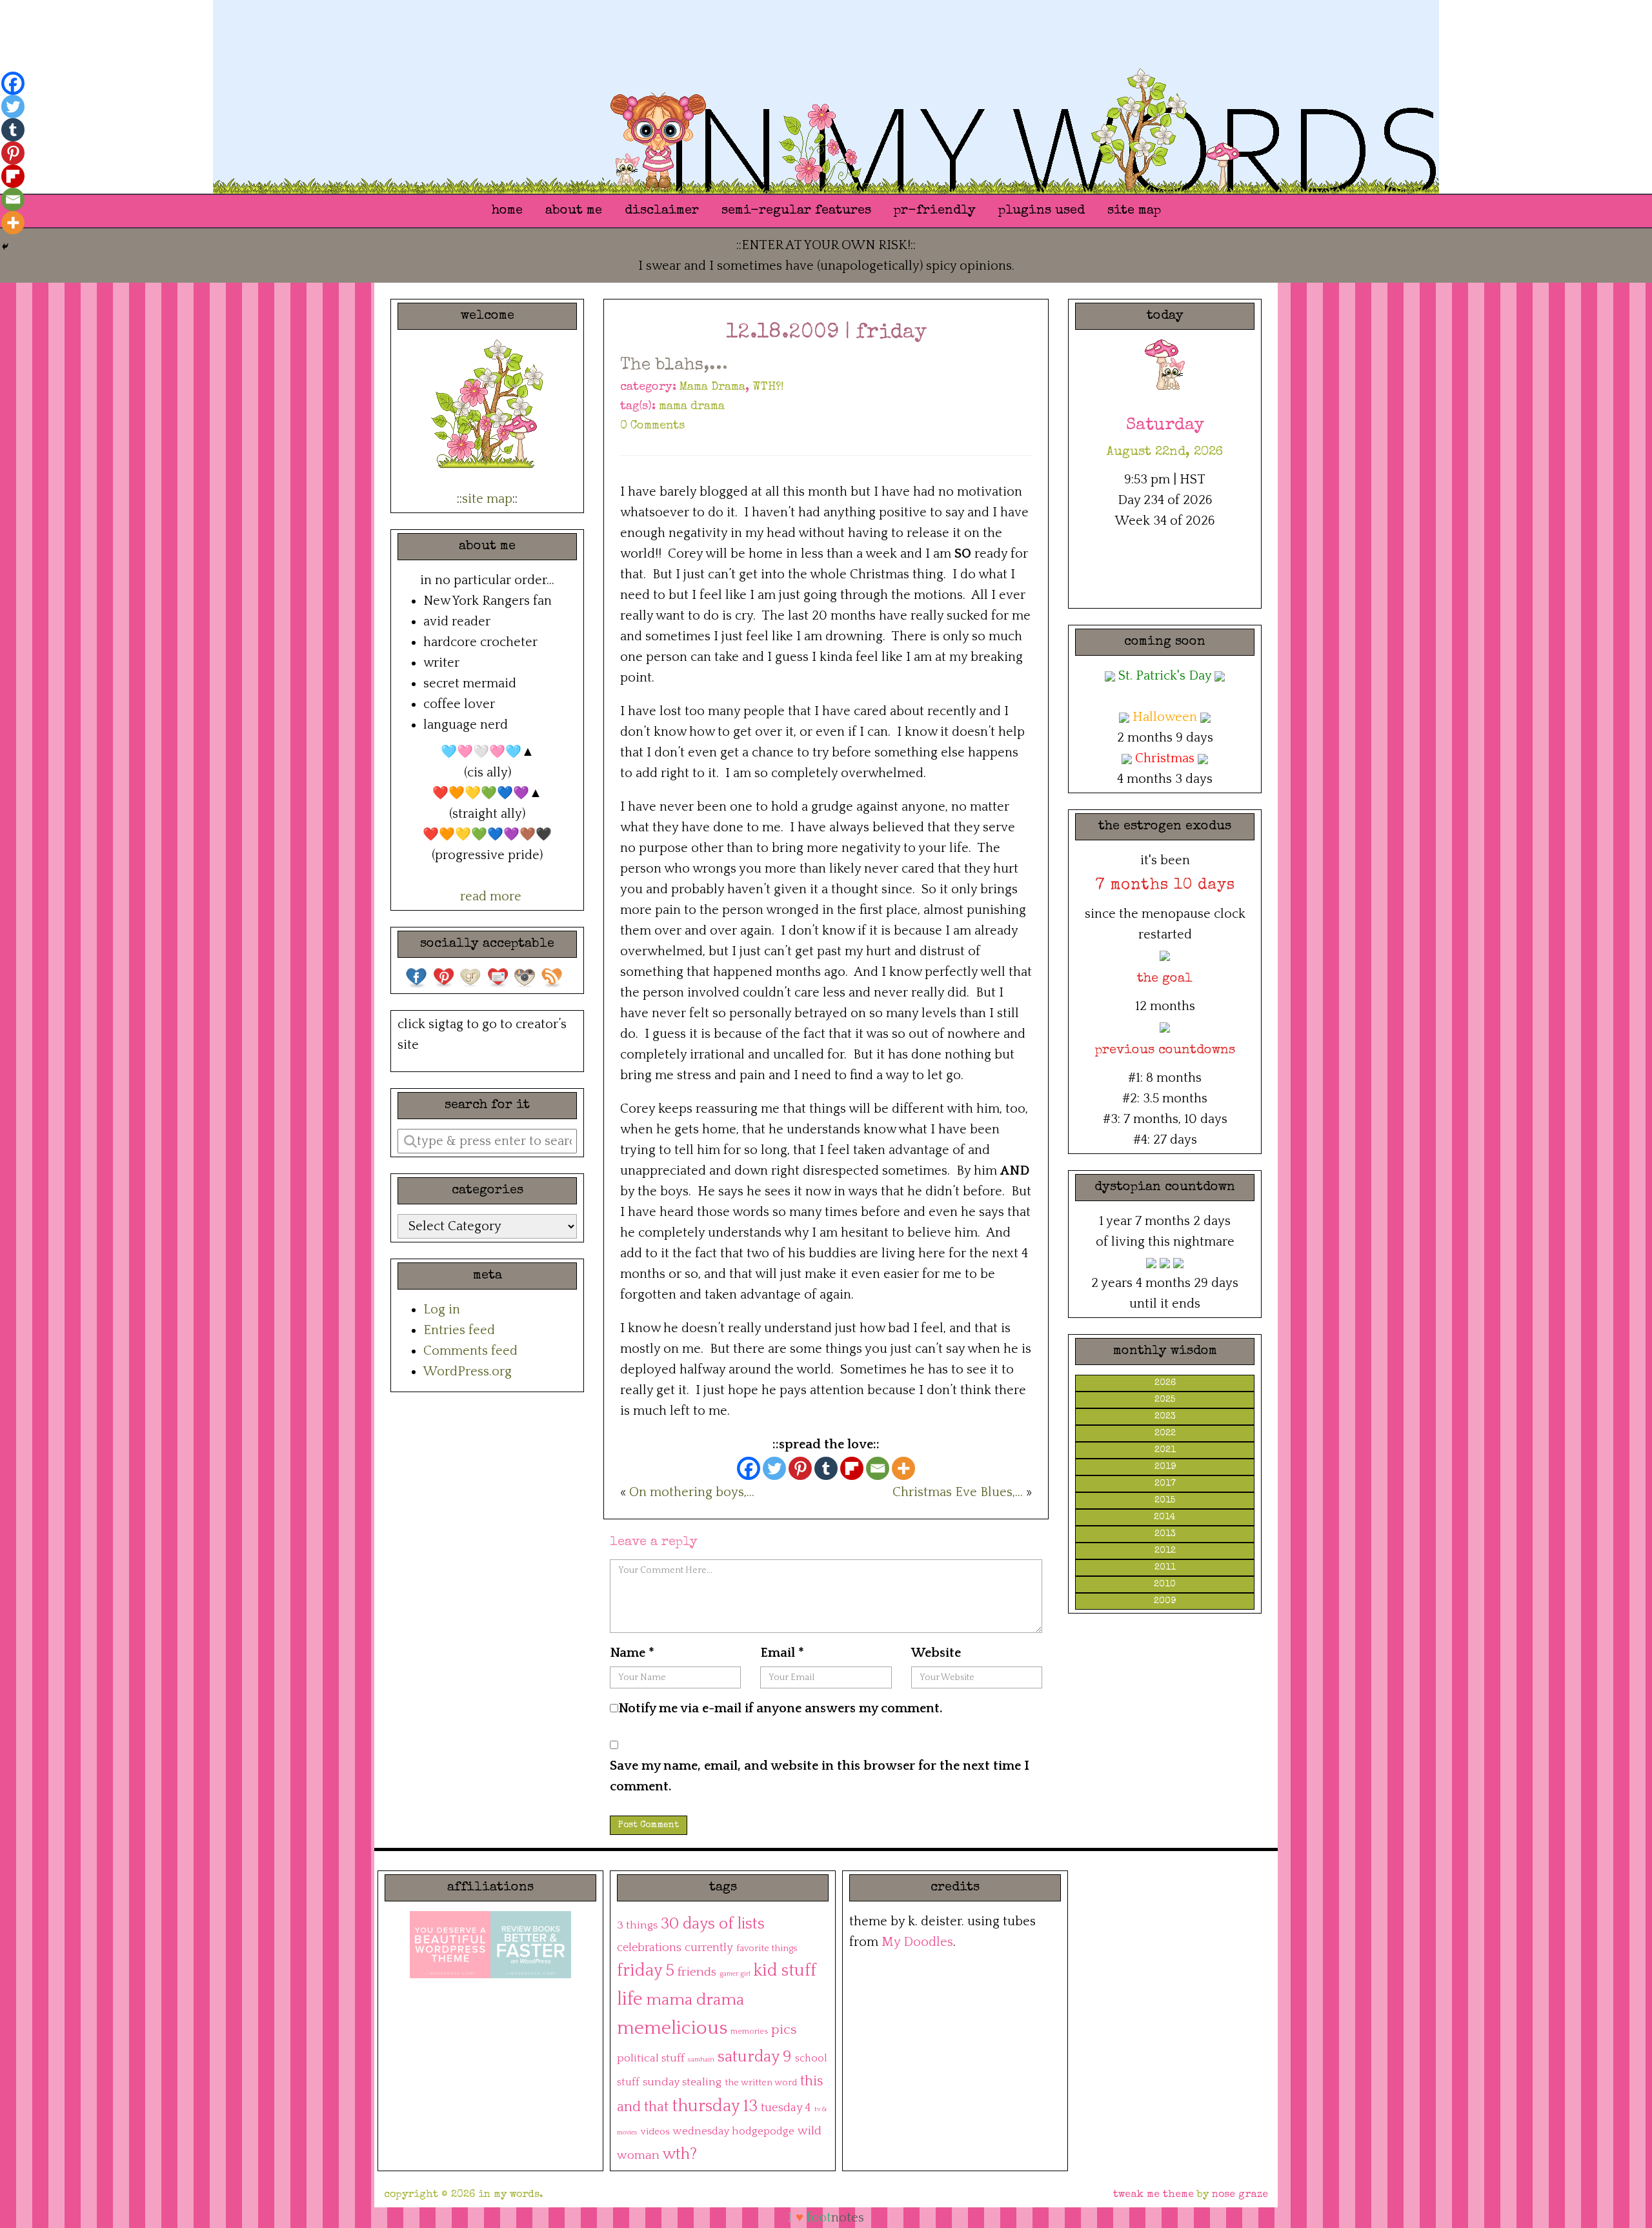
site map (1134, 211)
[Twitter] (774, 1468)
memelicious (672, 2028)
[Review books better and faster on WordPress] (531, 1944)
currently (709, 1948)
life (630, 1999)
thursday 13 (715, 2106)
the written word (761, 2083)
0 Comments (652, 426)
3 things (637, 1925)
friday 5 (646, 1971)
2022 (1165, 1433)
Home (507, 211)
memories (749, 2031)
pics (784, 2030)
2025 (1165, 1400)
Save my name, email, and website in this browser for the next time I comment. (820, 1776)
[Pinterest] (800, 1468)
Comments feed (470, 1351)
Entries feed (459, 1330)
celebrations (649, 1948)
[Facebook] (749, 1468)
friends (697, 1972)
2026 (1165, 1383)
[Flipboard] (852, 1468)
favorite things (767, 1949)
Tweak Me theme (1153, 2195)
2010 (1165, 1585)
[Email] (878, 1468)
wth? (680, 2154)
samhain (701, 2060)
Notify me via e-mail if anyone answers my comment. (781, 1708)
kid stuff (785, 1971)
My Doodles (917, 1942)
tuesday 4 (786, 2108)
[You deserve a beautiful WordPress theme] (450, 1944)
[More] (903, 1468)
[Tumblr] (826, 1468)
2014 (1165, 1517)
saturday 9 (755, 2057)
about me (574, 211)
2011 (1165, 1568)
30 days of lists (713, 1924)
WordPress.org (468, 1372)
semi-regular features (796, 211)
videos (655, 2132)
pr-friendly (935, 211)
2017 (1165, 1484)
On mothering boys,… (692, 1492)
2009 (1165, 1601)
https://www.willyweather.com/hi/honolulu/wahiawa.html (1165, 578)
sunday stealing (682, 2082)
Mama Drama (712, 387)
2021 (1165, 1450)
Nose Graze (1240, 2195)
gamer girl (735, 1974)
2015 (1165, 1501)
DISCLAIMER (662, 211)
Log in (442, 1310)
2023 (1165, 1417)
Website (936, 1653)
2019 (1165, 1467)
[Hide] (5, 247)
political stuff (651, 2058)
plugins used (1042, 211)
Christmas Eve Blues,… (958, 1492)
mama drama (692, 407)
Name (632, 1653)
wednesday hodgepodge (734, 2131)
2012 (1165, 1551)
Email (782, 1653)
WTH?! (768, 387)
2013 (1165, 1534)
